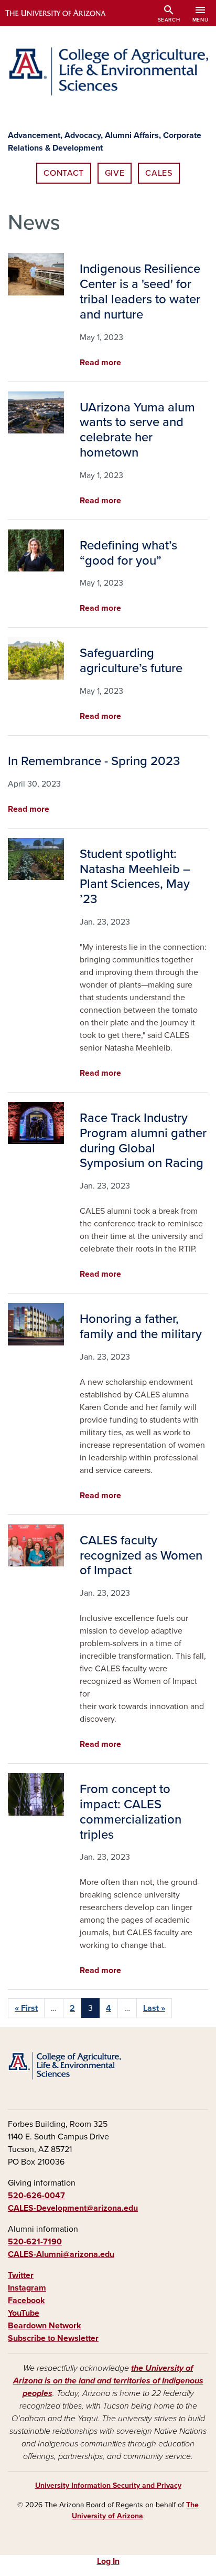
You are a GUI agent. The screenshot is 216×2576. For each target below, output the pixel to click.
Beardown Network (45, 2326)
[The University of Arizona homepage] (63, 13)
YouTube (24, 2313)
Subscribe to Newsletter (53, 2338)
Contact (63, 173)
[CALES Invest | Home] (108, 71)
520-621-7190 (35, 2242)
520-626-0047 (36, 2196)
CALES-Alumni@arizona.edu (61, 2254)
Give (115, 173)
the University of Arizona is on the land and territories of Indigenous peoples (108, 2381)
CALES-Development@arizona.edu (73, 2208)
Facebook (26, 2301)
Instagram (27, 2288)
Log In (108, 2561)
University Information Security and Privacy (108, 2485)
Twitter (21, 2275)
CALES (159, 173)
